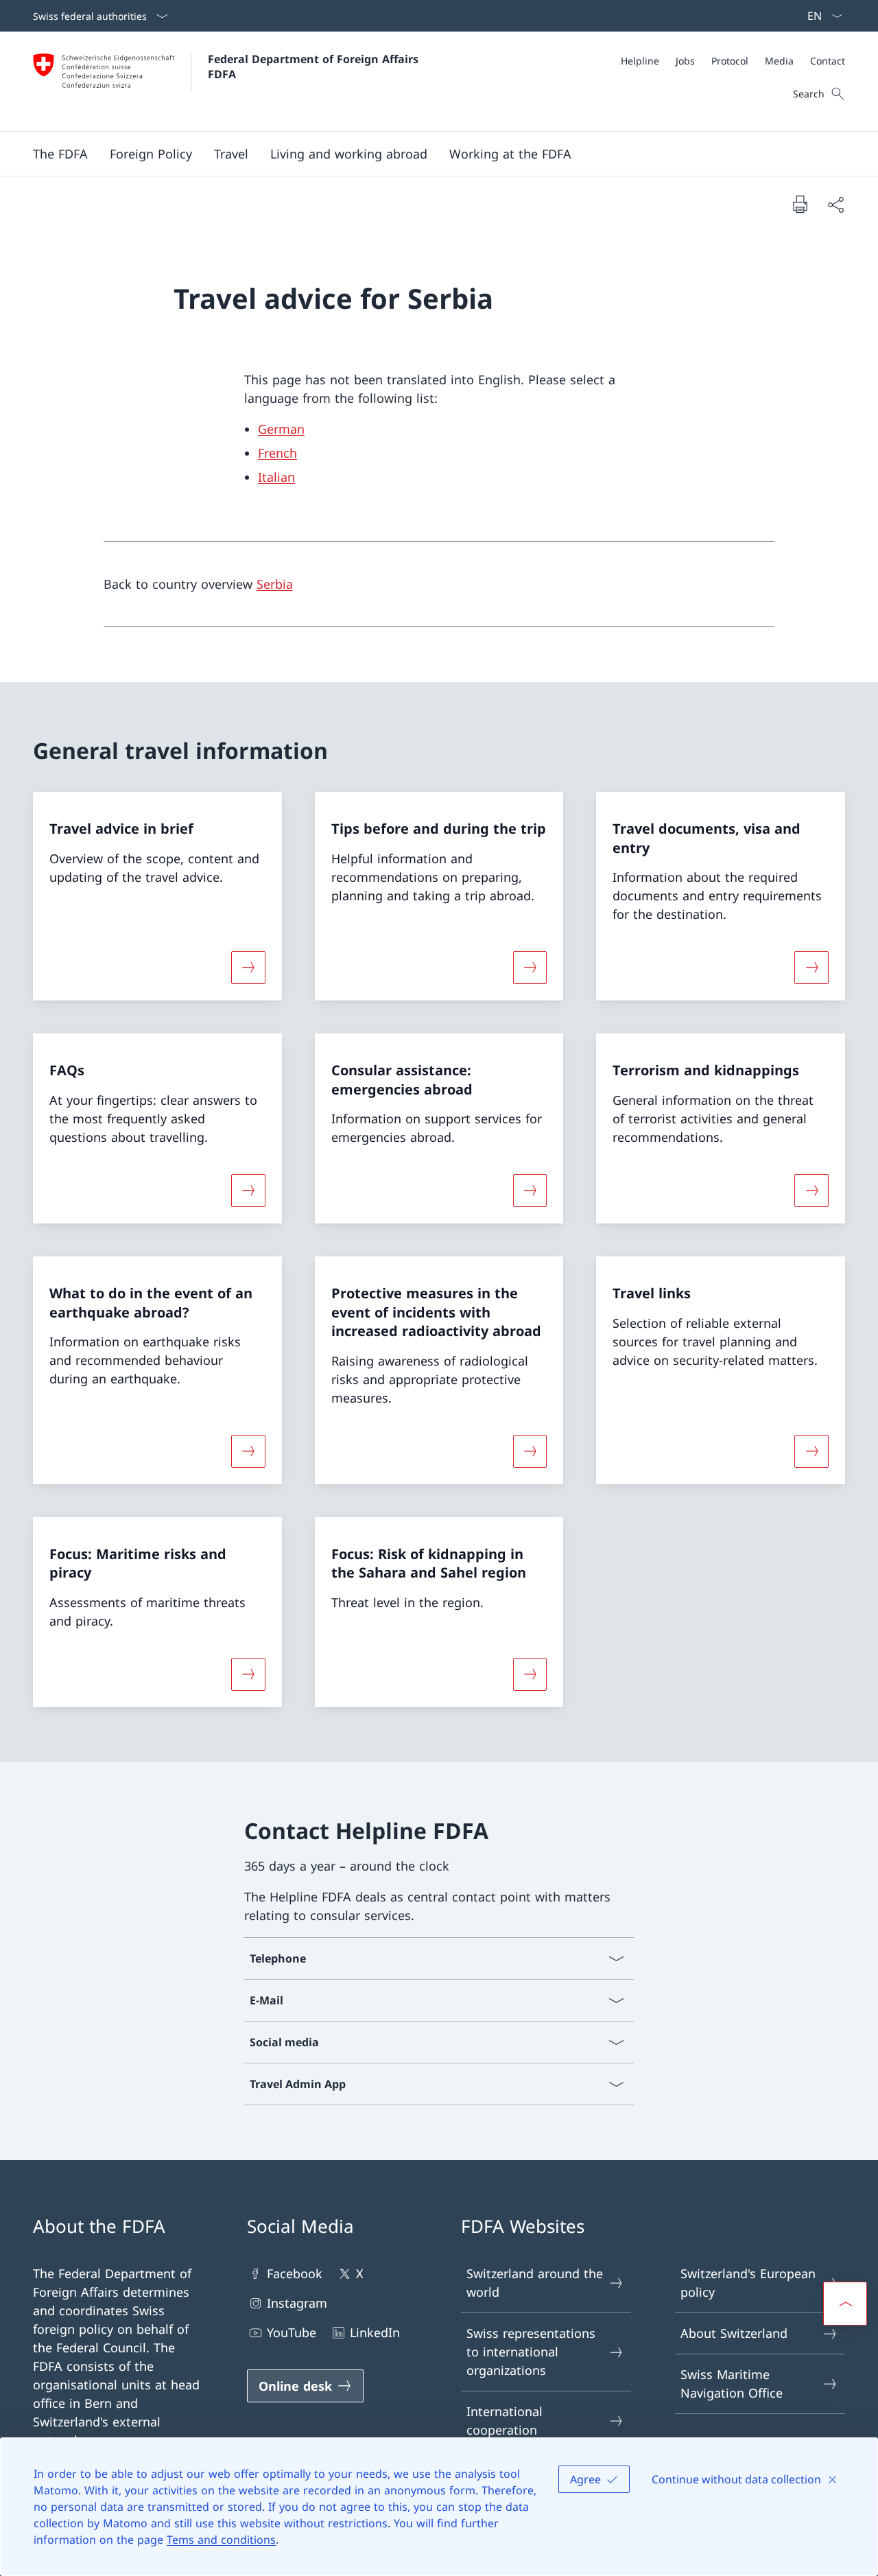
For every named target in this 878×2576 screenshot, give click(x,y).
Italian (276, 477)
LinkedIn (375, 2332)
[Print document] (800, 204)
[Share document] (835, 204)
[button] (60, 154)
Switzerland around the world (535, 2283)
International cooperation (505, 2421)
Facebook (295, 2273)
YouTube (292, 2332)
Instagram (297, 2303)
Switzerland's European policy (748, 2283)
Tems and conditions (221, 2540)
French (277, 453)
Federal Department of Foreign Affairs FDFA (315, 67)
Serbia (275, 584)
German (281, 429)
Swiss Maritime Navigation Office (732, 2384)
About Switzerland (734, 2333)
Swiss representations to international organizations (531, 2352)
